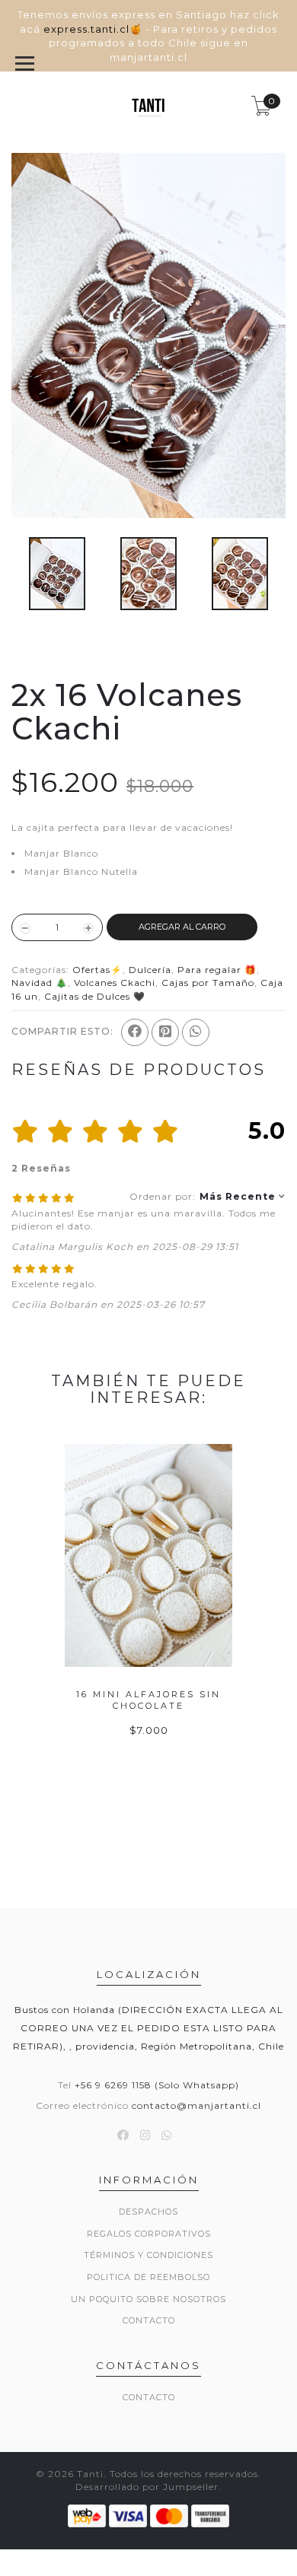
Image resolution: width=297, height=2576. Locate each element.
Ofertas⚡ (97, 970)
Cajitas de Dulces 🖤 (95, 996)
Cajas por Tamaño (208, 983)
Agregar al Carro (182, 927)
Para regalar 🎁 (217, 970)
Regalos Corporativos (149, 2234)
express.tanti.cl (86, 29)
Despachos (148, 2212)
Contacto (149, 2320)
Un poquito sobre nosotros (148, 2299)
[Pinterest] (165, 1032)
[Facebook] (135, 1032)
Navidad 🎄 (40, 983)
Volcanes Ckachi (115, 983)
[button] (208, 1196)
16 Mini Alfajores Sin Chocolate (148, 1700)
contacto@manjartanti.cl (196, 2105)
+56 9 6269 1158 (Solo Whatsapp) (157, 2085)
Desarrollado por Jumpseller (147, 2487)
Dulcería (150, 970)
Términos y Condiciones (148, 2255)
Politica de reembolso (148, 2277)
